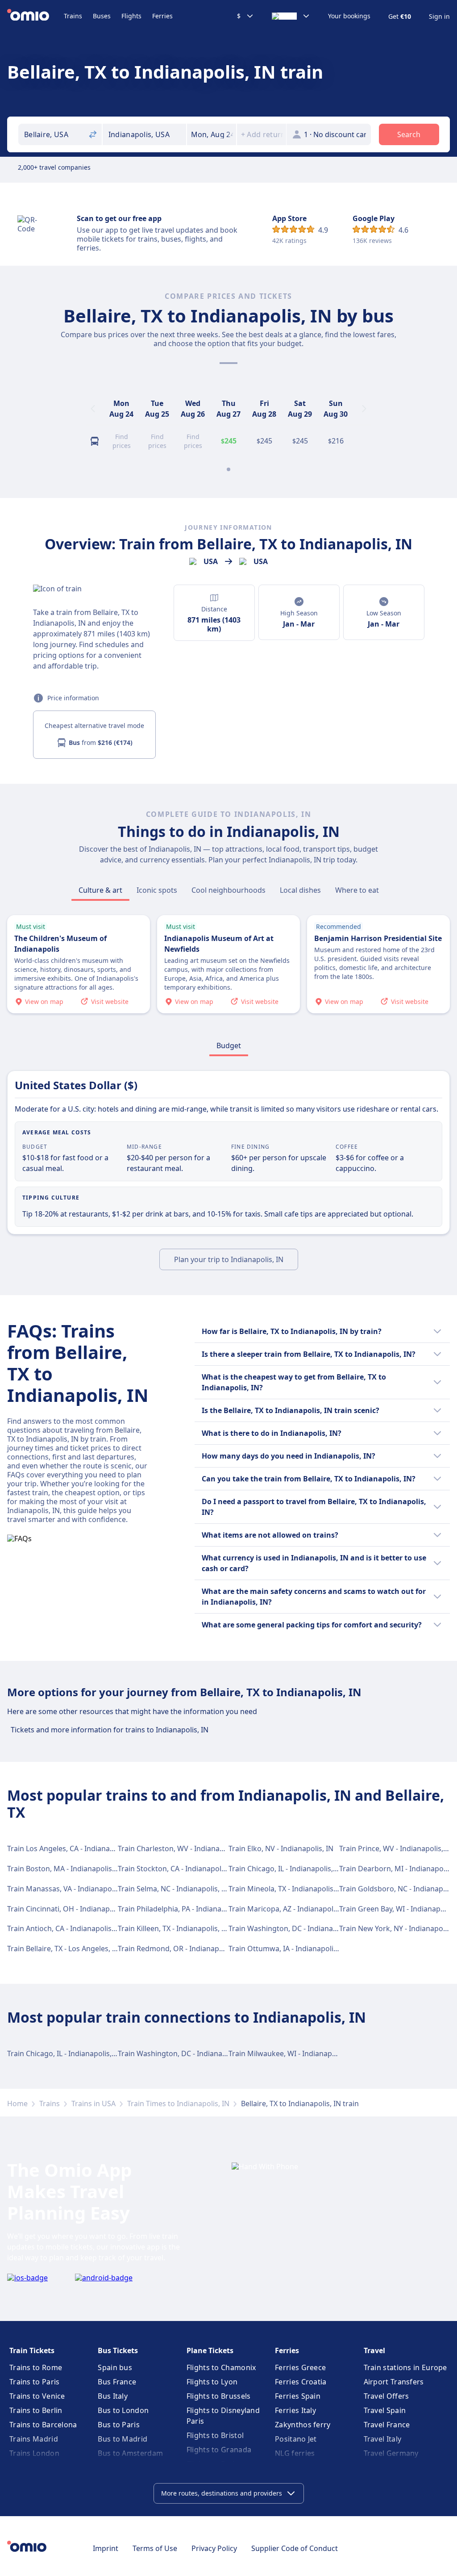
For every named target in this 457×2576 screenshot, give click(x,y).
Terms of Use (155, 2548)
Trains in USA (93, 2103)
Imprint (106, 2548)
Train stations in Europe (405, 2367)
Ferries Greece (300, 2367)
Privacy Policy (214, 2548)
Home (17, 2103)
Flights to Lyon (212, 2382)
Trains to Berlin (36, 2410)
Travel (374, 2350)
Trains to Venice (37, 2396)
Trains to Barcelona (43, 2425)
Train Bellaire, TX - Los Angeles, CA (64, 1949)
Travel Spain (385, 2410)
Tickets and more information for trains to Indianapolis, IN (110, 1730)
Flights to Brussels (219, 2396)
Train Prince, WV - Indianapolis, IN (396, 1848)
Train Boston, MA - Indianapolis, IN (65, 1869)
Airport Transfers (394, 2382)
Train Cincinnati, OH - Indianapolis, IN (70, 1909)
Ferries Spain (298, 2396)
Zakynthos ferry (303, 2425)
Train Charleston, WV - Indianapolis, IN (182, 1848)
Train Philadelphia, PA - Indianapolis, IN (183, 1909)
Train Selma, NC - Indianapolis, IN (173, 1889)
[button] (212, 134)
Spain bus (115, 2367)
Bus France (117, 2382)
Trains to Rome (36, 2367)
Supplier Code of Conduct (295, 2548)
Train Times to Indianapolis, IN (178, 2103)
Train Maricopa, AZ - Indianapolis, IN (289, 1909)
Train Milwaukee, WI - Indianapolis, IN (292, 2053)
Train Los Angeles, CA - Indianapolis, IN (72, 1848)
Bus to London (123, 2410)
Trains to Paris (35, 2382)
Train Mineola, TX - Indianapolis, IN (287, 1889)
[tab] (100, 890)
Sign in (439, 17)
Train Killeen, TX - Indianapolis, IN (173, 1928)
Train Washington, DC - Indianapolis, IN (294, 1928)
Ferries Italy (295, 2410)
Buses (102, 16)
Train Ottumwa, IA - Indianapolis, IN (288, 1949)
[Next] (364, 409)
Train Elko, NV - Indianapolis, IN (281, 1848)
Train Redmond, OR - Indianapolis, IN (180, 1949)
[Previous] (93, 409)
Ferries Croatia (301, 2382)
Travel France (387, 2425)
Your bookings (349, 16)
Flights (131, 16)
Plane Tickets (210, 2350)
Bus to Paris (119, 2425)
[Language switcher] (291, 16)
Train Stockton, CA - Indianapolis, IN (178, 1869)
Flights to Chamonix (221, 2367)
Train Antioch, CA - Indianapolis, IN (65, 1928)
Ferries (162, 16)
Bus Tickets (118, 2350)
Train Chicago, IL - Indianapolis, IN (285, 1869)
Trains (73, 16)
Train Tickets (32, 2350)
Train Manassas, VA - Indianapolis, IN (69, 1889)
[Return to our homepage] (35, 16)
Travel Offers (386, 2396)
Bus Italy (113, 2396)
